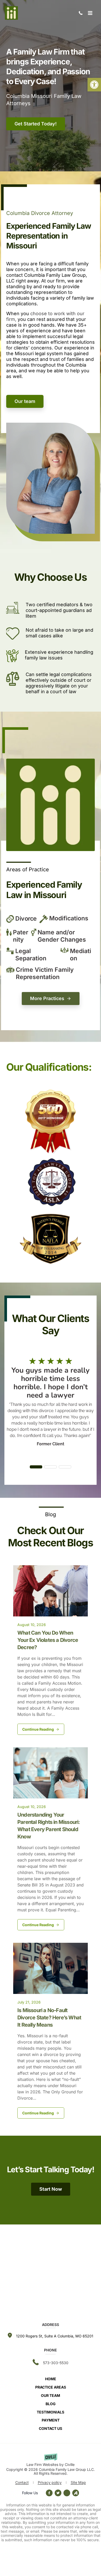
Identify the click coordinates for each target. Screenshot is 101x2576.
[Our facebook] (50, 2493)
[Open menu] (90, 13)
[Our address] (55, 2336)
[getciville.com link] (51, 2460)
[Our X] (58, 2493)
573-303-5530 (81, 13)
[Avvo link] (67, 2493)
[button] (94, 85)
